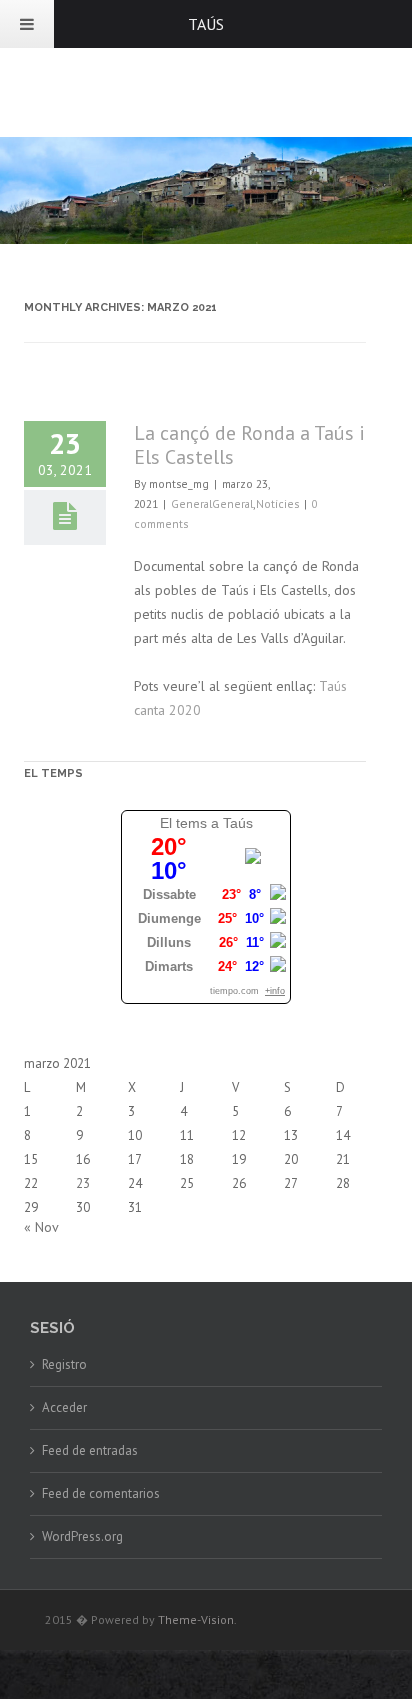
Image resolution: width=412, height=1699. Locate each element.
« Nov (41, 1227)
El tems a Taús (206, 823)
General (191, 503)
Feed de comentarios (101, 1493)
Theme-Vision (196, 1619)
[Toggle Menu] (27, 24)
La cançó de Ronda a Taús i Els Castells (249, 445)
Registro (64, 1364)
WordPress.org (82, 1536)
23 (83, 1183)
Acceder (64, 1407)
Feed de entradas (90, 1450)
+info (275, 991)
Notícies (277, 503)
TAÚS (206, 24)
